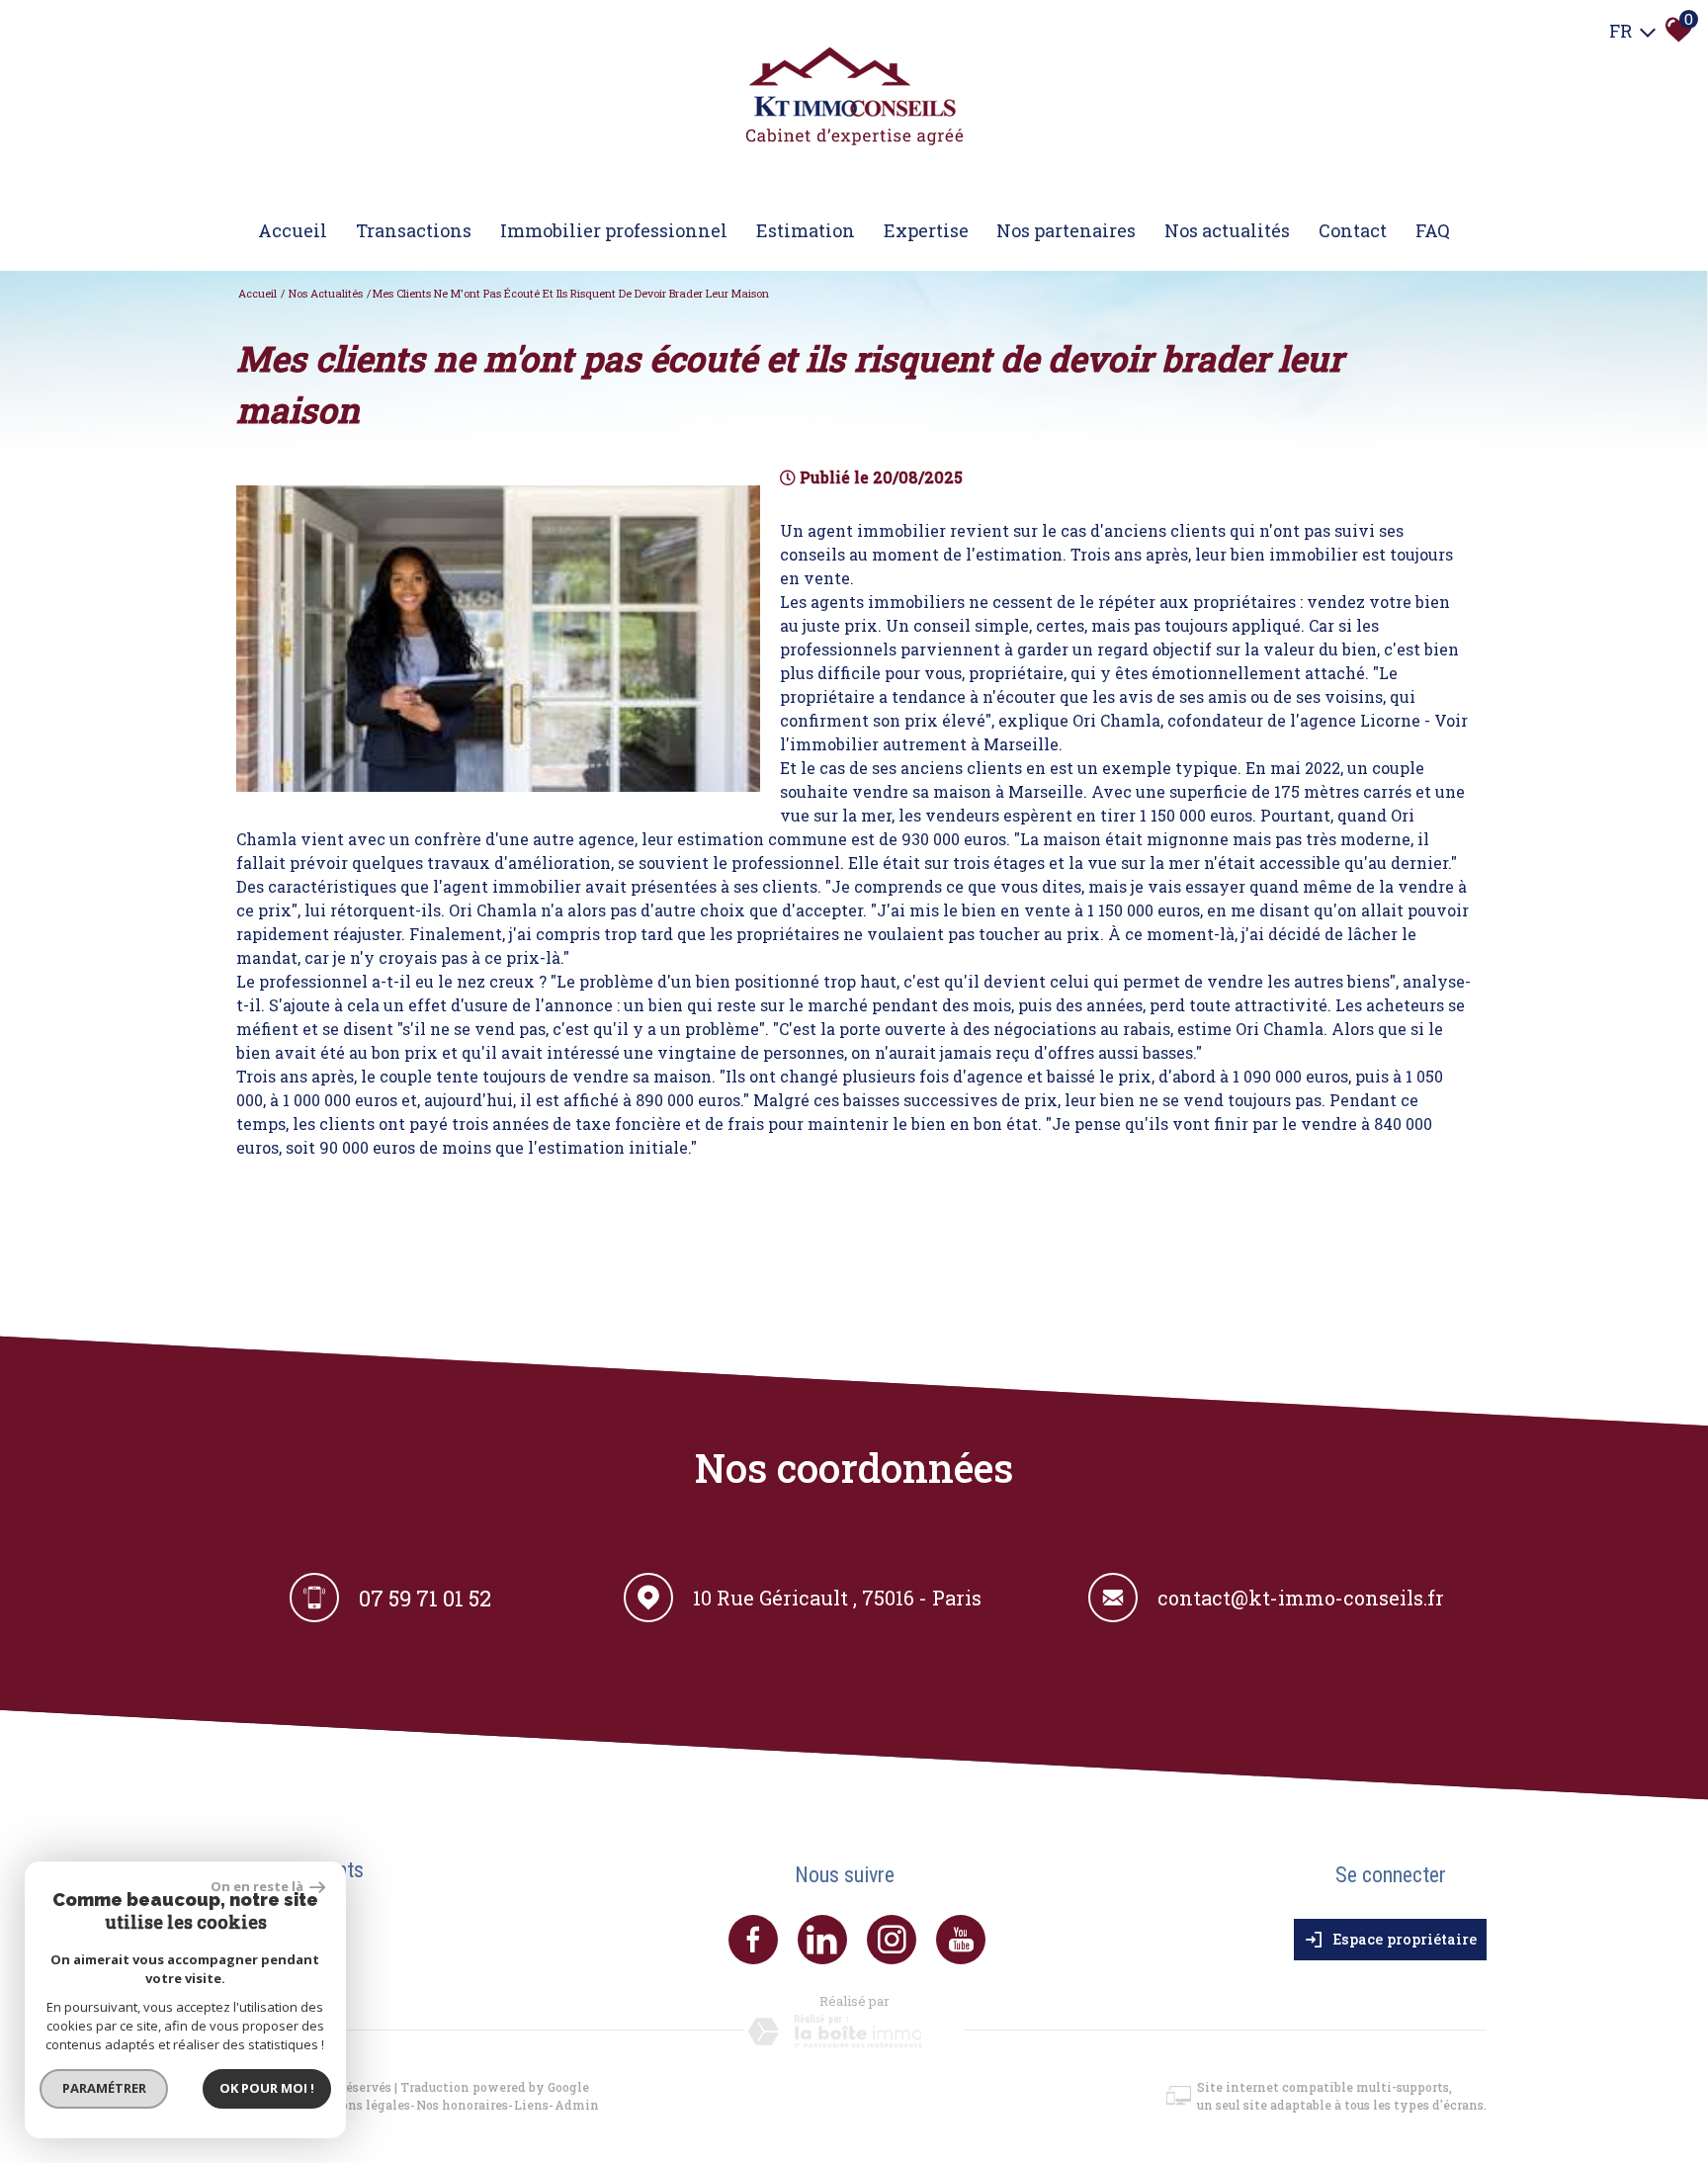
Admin (577, 2105)
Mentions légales (356, 2105)
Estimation (806, 230)
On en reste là (258, 1886)
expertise (926, 230)
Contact (1353, 230)
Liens (531, 2105)
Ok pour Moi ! (267, 2088)
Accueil (293, 230)
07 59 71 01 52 (425, 1597)
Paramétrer (104, 2088)
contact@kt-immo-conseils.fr (1301, 1598)
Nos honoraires (462, 2105)
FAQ (1433, 230)
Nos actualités (1227, 230)
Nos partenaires (1066, 230)
